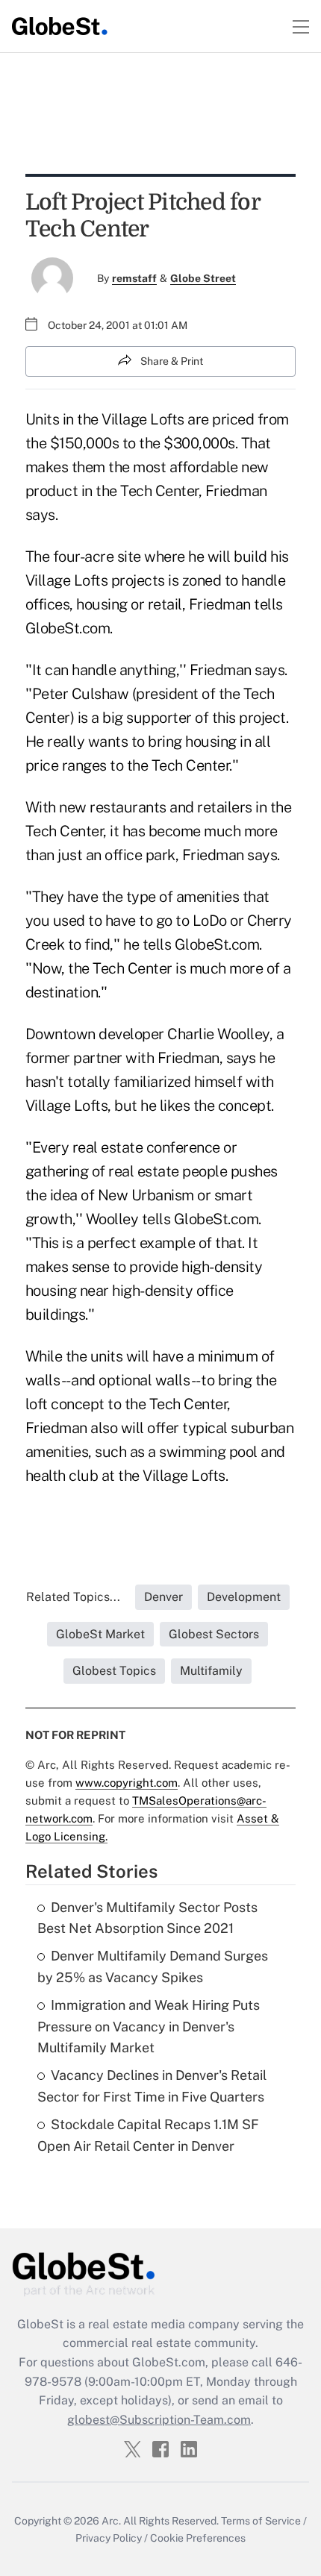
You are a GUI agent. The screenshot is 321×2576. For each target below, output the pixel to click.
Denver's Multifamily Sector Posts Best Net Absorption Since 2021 (147, 1918)
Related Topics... (73, 1597)
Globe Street (203, 278)
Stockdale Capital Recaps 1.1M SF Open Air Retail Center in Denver (148, 2135)
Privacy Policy (109, 2538)
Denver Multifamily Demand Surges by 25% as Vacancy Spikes (153, 1967)
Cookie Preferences (198, 2538)
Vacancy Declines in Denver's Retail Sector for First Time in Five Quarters (152, 2086)
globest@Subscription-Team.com (159, 2420)
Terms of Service (261, 2521)
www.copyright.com (127, 1783)
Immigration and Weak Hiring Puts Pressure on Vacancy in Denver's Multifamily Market (149, 2027)
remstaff (134, 278)
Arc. (111, 2521)
